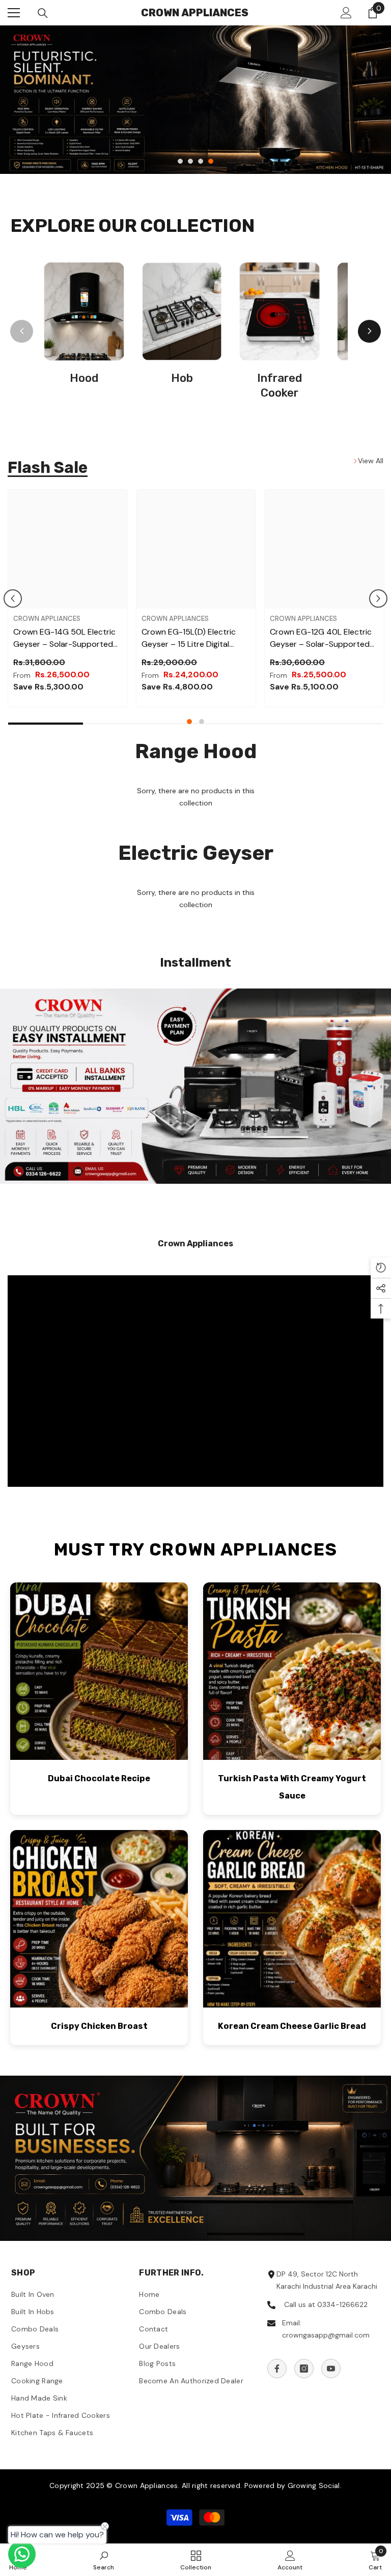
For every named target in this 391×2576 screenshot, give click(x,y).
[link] (195, 1086)
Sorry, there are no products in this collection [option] (196, 797)
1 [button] (180, 161)
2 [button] (190, 161)
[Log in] (346, 13)
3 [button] (201, 161)
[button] (13, 598)
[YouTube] (331, 2369)
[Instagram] (304, 2369)
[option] (195, 100)
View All (371, 461)
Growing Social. (315, 2485)
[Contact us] (22, 2554)
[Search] (43, 13)
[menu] (14, 13)
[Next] (369, 331)
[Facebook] (277, 2369)
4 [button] (211, 161)
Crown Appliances (47, 619)
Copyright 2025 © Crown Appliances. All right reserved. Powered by (168, 2485)
